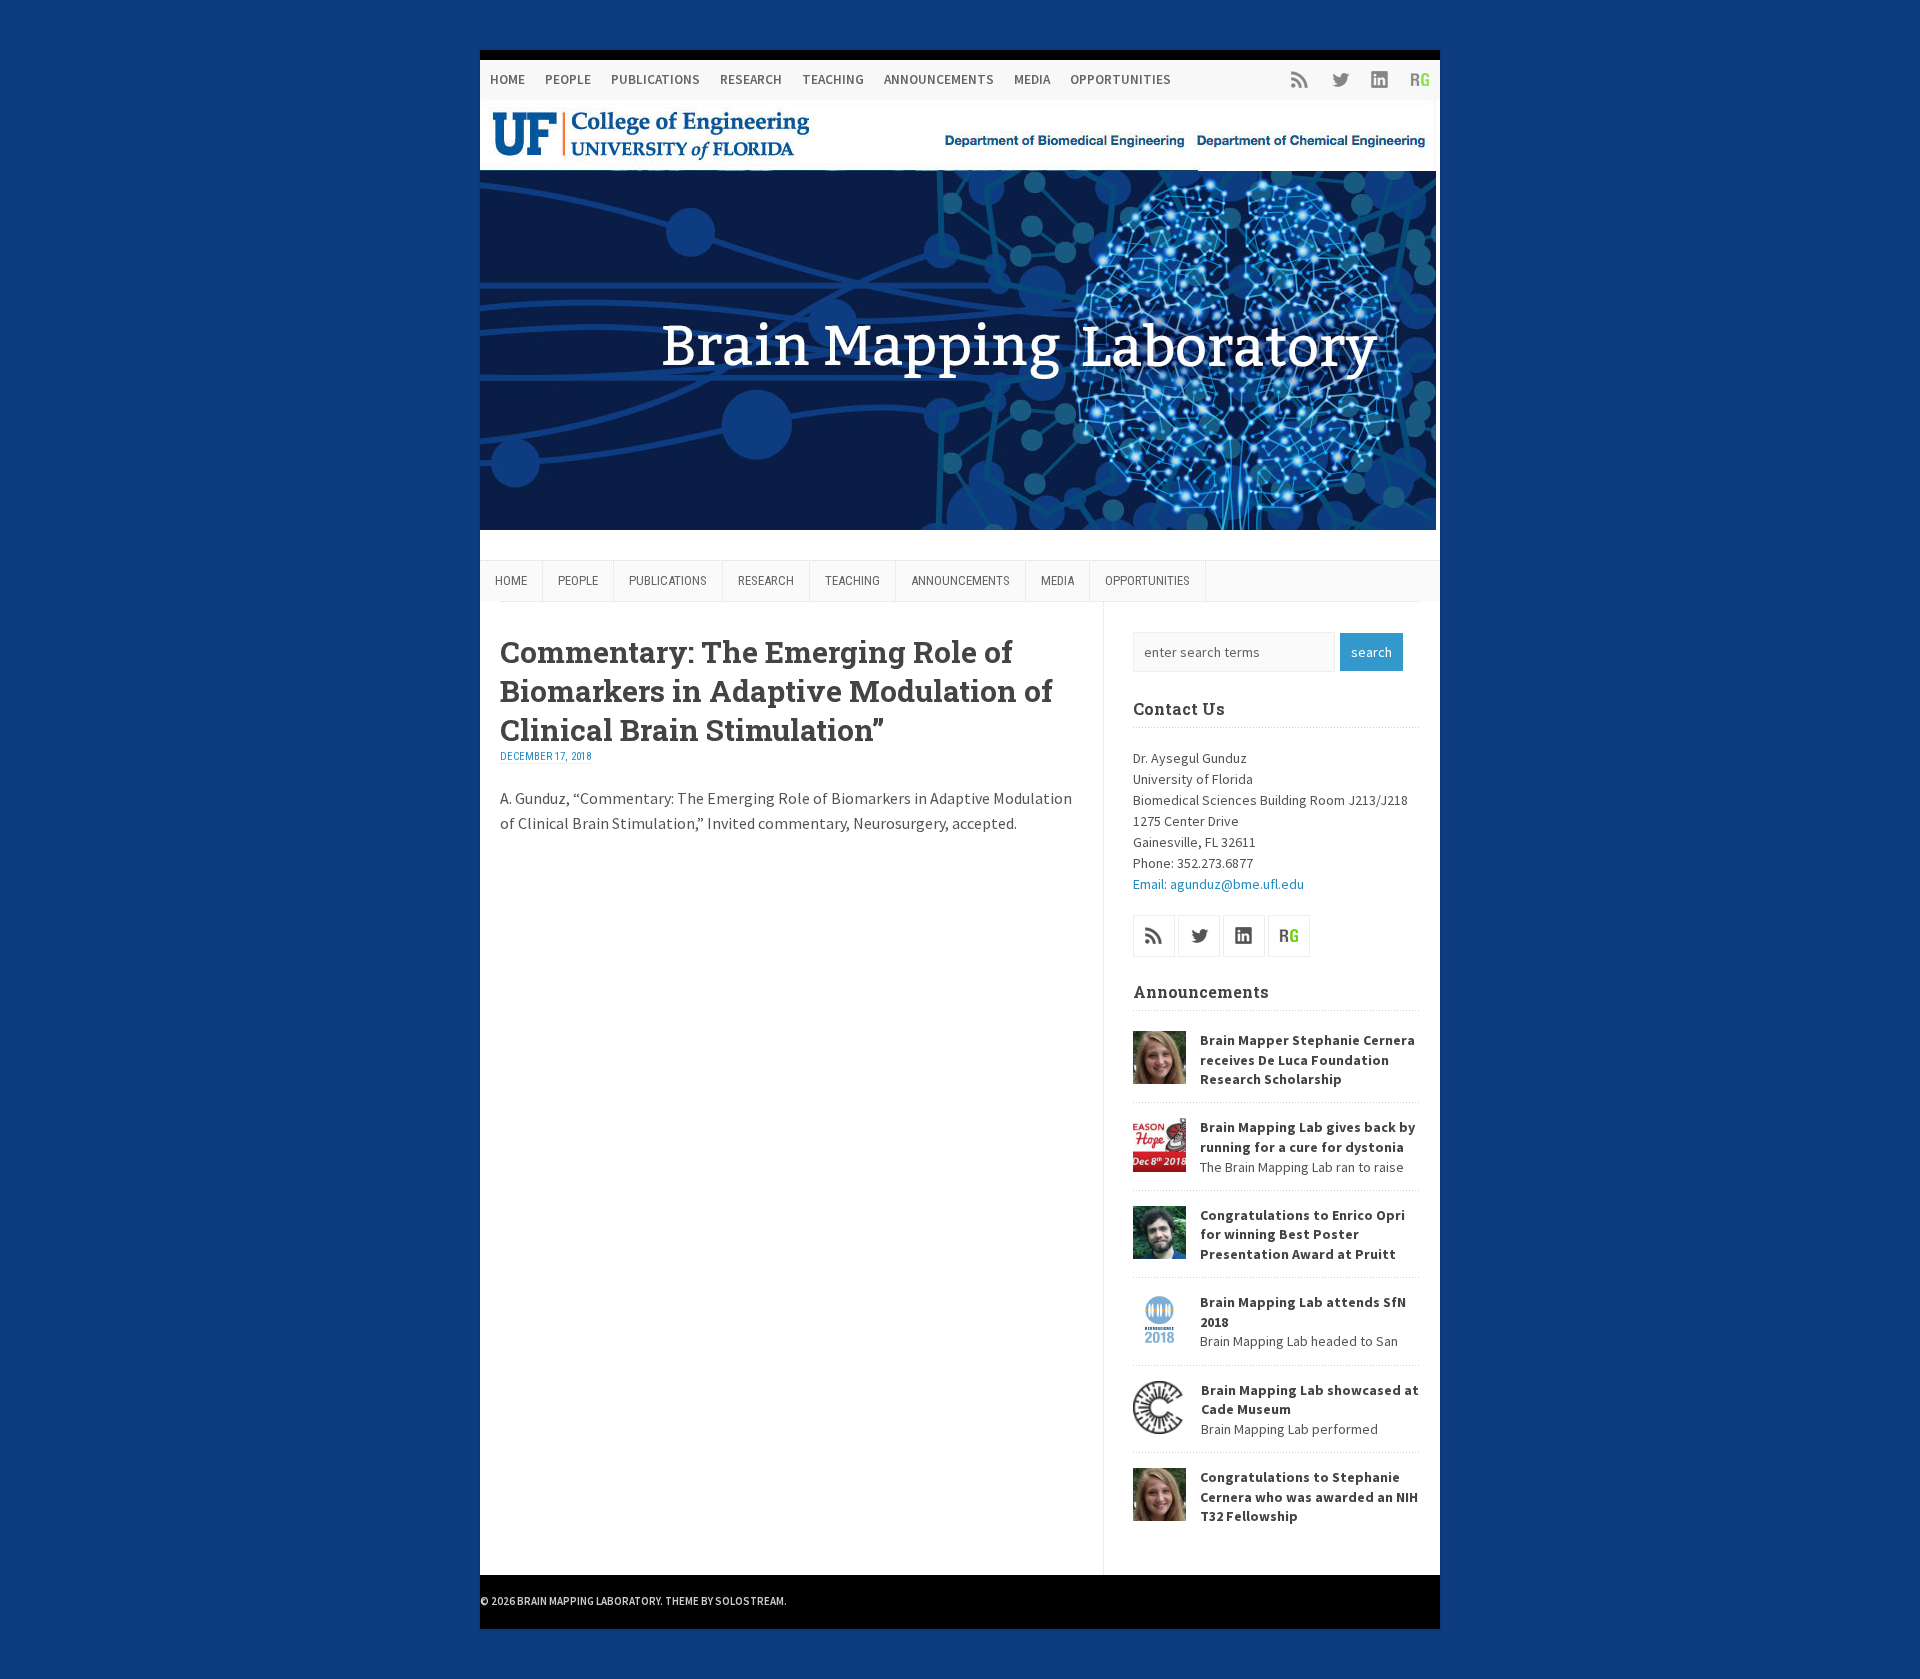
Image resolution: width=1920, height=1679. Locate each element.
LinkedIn (1380, 80)
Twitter (1340, 80)
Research (751, 79)
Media (1032, 79)
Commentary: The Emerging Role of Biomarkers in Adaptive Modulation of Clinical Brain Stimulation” (776, 690)
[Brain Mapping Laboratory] (958, 524)
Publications (655, 79)
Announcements (939, 79)
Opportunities (1120, 79)
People (568, 79)
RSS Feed (1300, 80)
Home (507, 79)
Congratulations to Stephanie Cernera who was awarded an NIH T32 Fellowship (1309, 1496)
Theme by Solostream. (726, 1601)
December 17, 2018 (545, 756)
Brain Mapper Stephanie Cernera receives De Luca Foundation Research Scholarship (1307, 1059)
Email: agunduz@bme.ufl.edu (1218, 884)
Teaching (833, 79)
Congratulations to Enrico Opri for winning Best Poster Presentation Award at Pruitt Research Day (1269, 1244)
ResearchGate (1420, 80)
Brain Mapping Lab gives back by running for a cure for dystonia (1307, 1137)
